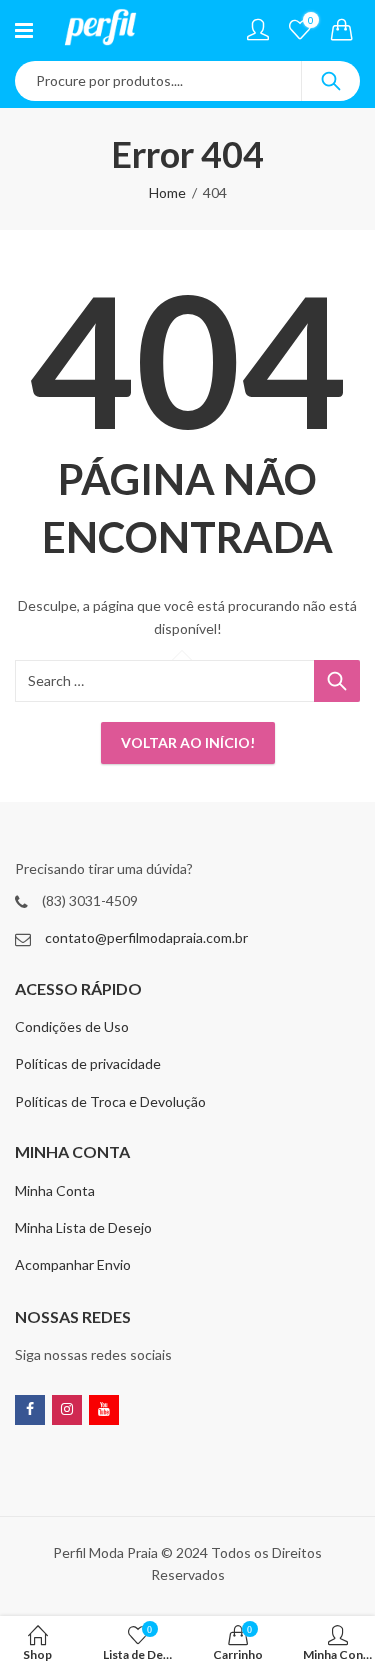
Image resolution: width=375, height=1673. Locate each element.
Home (167, 192)
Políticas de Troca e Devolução (110, 1101)
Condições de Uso (72, 1026)
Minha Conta (55, 1190)
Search (331, 81)
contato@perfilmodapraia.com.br (146, 937)
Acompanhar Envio (73, 1264)
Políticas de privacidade (88, 1063)
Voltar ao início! (188, 742)
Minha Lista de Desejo (83, 1227)
